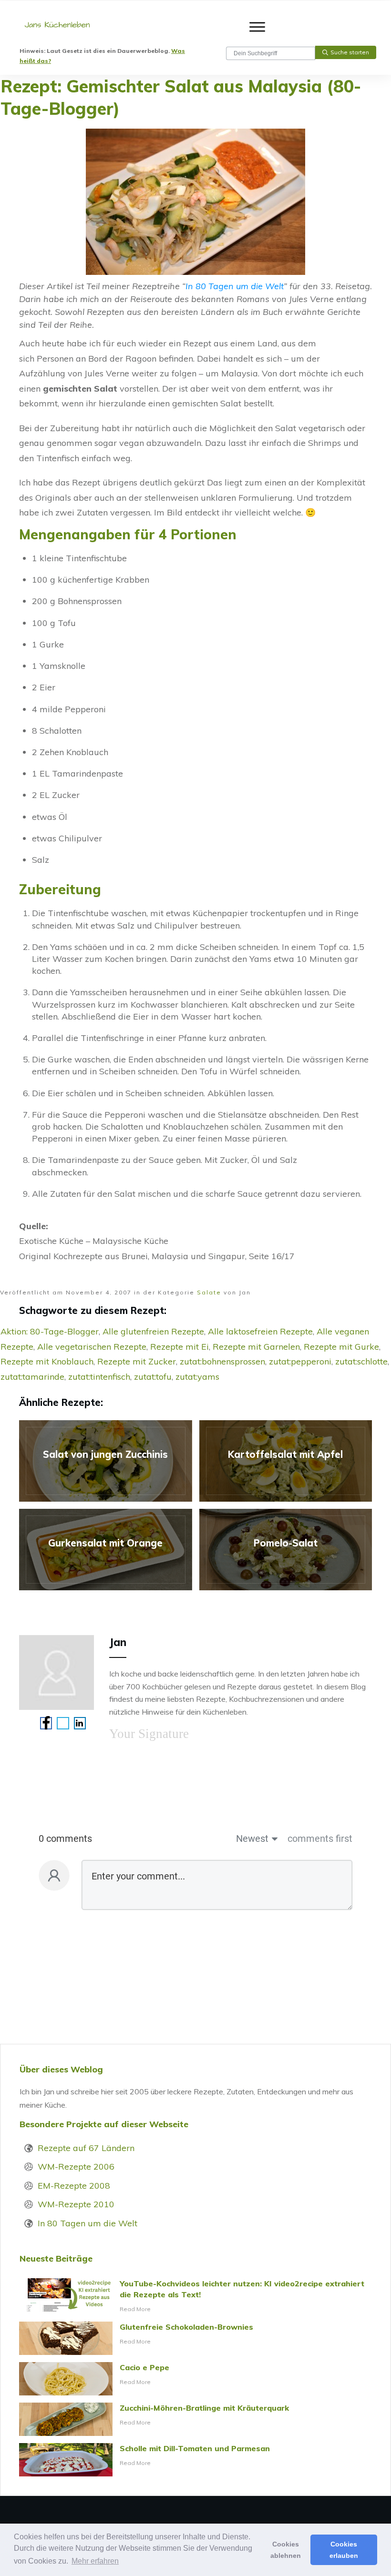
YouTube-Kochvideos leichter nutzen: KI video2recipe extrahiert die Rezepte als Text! (195, 2296)
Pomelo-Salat (286, 1550)
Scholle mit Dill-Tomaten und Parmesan (195, 2460)
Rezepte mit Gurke (341, 1347)
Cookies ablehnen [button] (286, 2550)
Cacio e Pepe (195, 2379)
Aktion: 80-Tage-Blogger (50, 1331)
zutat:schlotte (361, 1361)
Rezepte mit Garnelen (256, 1347)
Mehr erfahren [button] (95, 2561)
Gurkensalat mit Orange (106, 1550)
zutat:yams (197, 1377)
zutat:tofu (153, 1377)
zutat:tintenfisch (99, 1377)
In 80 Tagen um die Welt (235, 286)
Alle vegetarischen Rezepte (92, 1347)
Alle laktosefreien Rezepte (260, 1331)
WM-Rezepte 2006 (76, 2167)
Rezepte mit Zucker (137, 1361)
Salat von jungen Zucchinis (106, 1461)
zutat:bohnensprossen (222, 1361)
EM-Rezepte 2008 (74, 2186)
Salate (209, 1292)
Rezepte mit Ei (180, 1347)
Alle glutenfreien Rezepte (153, 1331)
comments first (320, 1839)
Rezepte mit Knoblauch (47, 1361)
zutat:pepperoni (300, 1361)
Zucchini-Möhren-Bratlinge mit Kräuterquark (195, 2419)
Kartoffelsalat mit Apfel (286, 1461)
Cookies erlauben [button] (344, 2550)
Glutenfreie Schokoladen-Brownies (195, 2338)
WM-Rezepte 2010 (76, 2204)
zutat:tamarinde (32, 1377)
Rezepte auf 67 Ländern (86, 2148)
